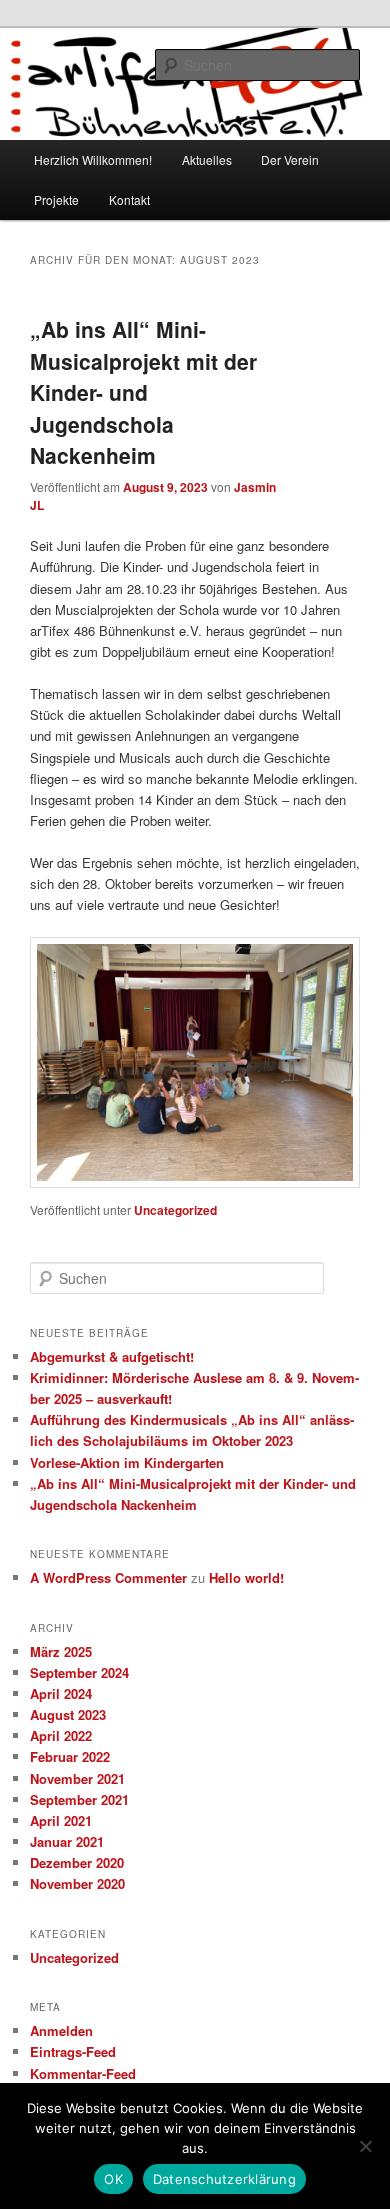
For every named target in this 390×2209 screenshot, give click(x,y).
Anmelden (61, 2030)
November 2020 (77, 1883)
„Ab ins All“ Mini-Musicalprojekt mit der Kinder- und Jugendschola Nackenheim (143, 392)
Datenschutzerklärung (224, 2179)
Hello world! (246, 1577)
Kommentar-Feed (83, 2073)
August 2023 (68, 1714)
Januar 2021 (67, 1841)
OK (113, 2179)
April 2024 (61, 1693)
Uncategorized (175, 1210)
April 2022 (61, 1735)
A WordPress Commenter (108, 1577)
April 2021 (61, 1820)
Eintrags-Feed (73, 2051)
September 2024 (79, 1672)
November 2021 (77, 1778)
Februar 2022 (70, 1756)
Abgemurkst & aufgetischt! (112, 1356)
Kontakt (129, 199)
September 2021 (79, 1799)
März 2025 (61, 1651)
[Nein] (365, 2146)
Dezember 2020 (77, 1862)
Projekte (56, 199)
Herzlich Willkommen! (93, 159)
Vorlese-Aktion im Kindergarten (127, 1462)
